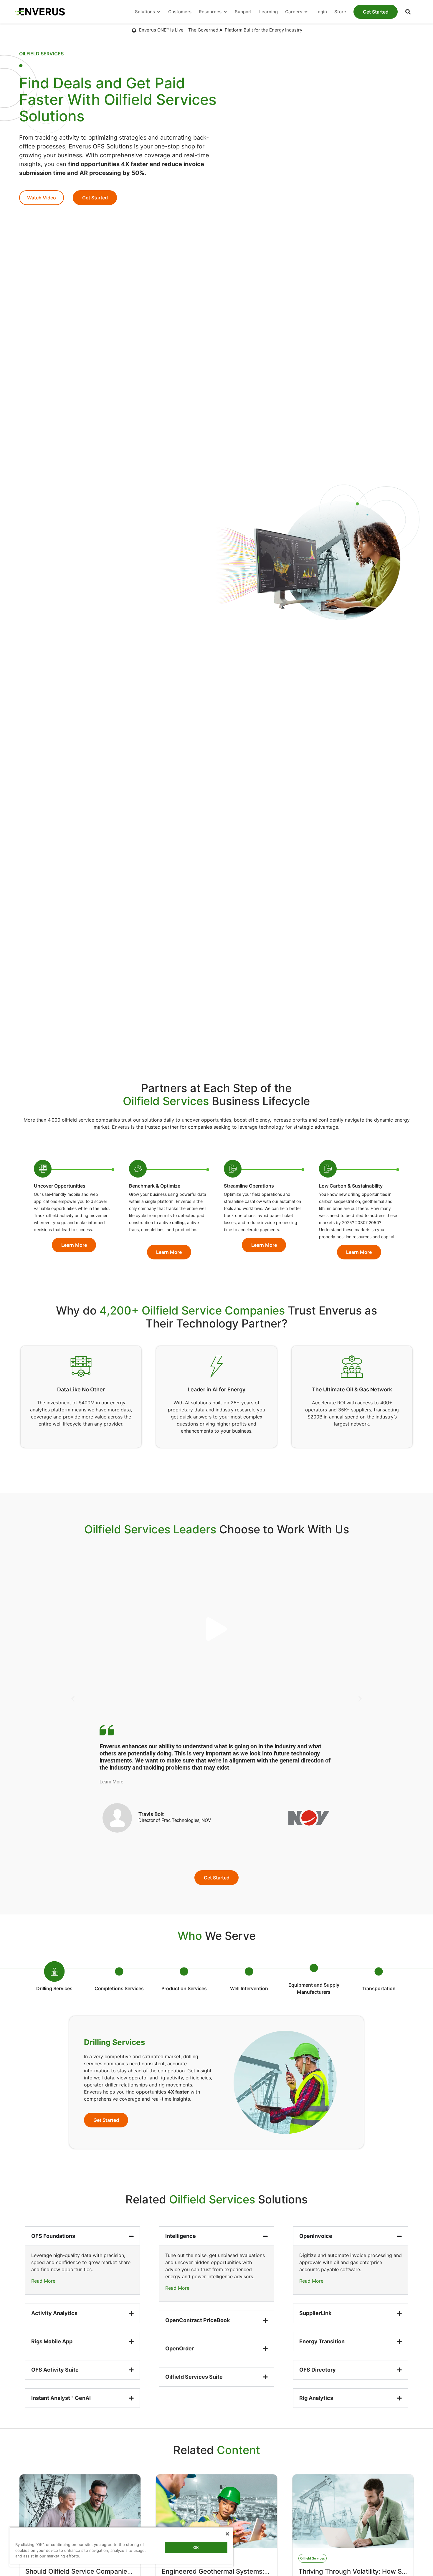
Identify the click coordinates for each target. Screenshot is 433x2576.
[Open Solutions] (159, 12)
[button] (408, 12)
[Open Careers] (306, 12)
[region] (121, 2547)
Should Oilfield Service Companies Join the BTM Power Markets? (125, 2571)
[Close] (227, 2534)
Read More (43, 2281)
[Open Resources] (225, 12)
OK (196, 2547)
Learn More (111, 1782)
